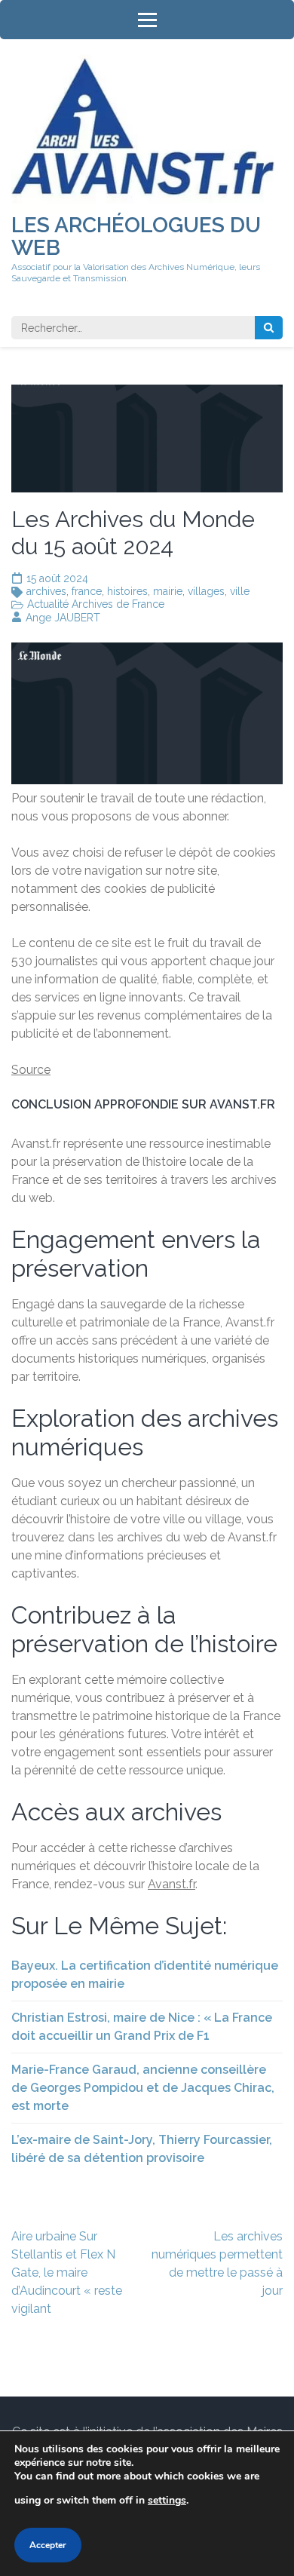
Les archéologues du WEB (136, 236)
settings (167, 2500)
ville (240, 591)
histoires (127, 591)
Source (31, 1070)
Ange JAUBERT (63, 618)
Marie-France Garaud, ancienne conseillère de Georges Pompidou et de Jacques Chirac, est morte (143, 2088)
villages (206, 591)
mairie (168, 591)
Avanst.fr (171, 1884)
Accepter (48, 2545)
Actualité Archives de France (96, 604)
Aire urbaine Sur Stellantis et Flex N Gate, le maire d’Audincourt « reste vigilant (67, 2272)
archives (46, 591)
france (87, 591)
